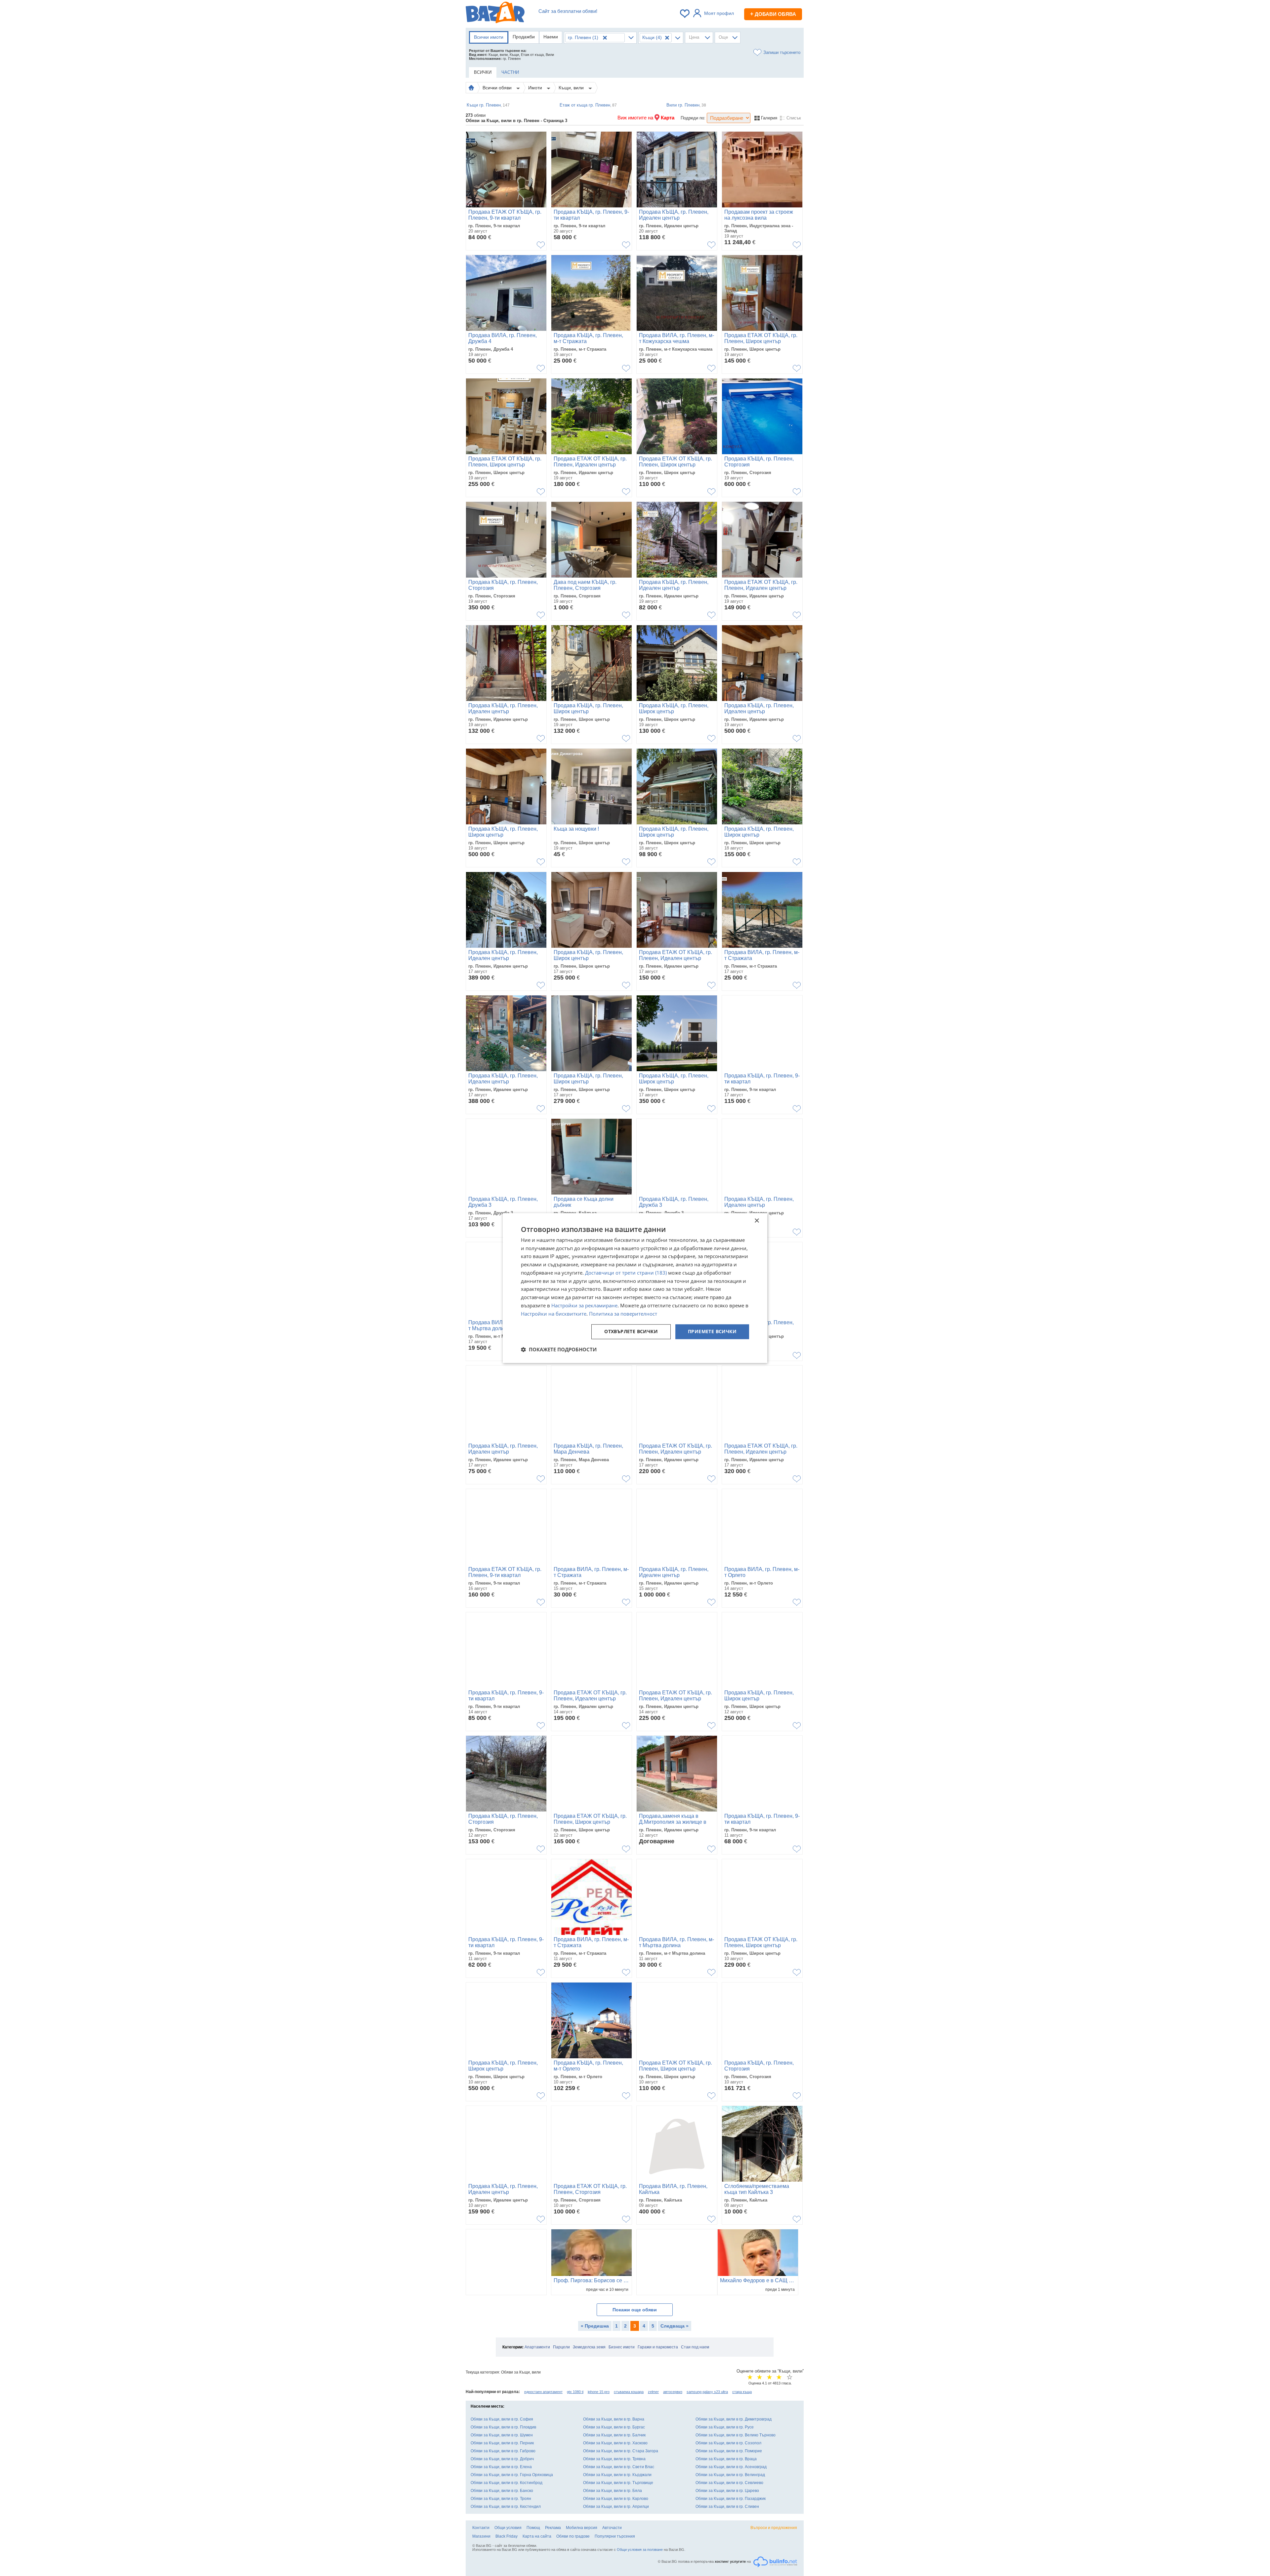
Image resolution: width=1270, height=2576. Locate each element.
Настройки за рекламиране (584, 1305)
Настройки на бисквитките (554, 1314)
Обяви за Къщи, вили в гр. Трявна (614, 2459)
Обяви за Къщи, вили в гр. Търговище (618, 2483)
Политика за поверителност (623, 1314)
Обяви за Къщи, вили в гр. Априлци (616, 2507)
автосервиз (673, 2392)
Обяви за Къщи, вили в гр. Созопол (728, 2443)
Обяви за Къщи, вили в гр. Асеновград (731, 2467)
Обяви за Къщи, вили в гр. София (502, 2419)
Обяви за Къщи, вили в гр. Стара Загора (621, 2451)
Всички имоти (489, 37)
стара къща (742, 2392)
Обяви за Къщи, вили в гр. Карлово (616, 2499)
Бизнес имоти (622, 2347)
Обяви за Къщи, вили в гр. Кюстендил (506, 2507)
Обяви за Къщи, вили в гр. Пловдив (503, 2427)
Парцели (561, 2347)
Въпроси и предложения (774, 2528)
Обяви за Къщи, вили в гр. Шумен (502, 2435)
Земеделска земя (589, 2347)
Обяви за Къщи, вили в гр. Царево (727, 2491)
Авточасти (612, 2528)
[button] (559, 1349)
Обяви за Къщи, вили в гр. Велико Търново (736, 2435)
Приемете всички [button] (712, 1332)
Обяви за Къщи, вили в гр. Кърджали (617, 2475)
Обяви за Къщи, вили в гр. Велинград (730, 2475)
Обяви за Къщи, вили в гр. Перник (502, 2443)
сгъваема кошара (629, 2392)
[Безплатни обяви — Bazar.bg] (495, 14)
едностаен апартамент (543, 2392)
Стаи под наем (695, 2347)
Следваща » (675, 2326)
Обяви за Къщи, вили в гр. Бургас (614, 2427)
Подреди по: (693, 118)
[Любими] (685, 14)
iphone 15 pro (599, 2392)
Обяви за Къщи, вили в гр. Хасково (615, 2443)
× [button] (757, 1221)
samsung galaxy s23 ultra (707, 2392)
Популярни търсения (615, 2536)
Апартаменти (537, 2347)
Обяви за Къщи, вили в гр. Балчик (614, 2435)
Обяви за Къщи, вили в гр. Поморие (729, 2451)
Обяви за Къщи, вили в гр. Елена (501, 2467)
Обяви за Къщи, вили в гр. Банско (502, 2491)
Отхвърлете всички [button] (631, 1332)
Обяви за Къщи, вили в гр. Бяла (613, 2491)
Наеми (551, 37)
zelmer (653, 2392)
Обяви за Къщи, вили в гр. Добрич (502, 2459)
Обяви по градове (573, 2536)
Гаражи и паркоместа (658, 2347)
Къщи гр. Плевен (488, 105)
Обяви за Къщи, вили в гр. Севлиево (729, 2483)
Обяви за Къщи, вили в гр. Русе (725, 2427)
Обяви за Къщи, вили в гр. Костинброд (507, 2483)
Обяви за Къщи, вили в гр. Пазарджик (731, 2499)
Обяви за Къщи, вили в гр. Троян (501, 2499)
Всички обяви (498, 88)
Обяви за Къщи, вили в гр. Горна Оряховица (512, 2475)
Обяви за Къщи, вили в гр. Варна (614, 2419)
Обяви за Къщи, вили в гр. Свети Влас (619, 2467)
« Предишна (595, 2326)
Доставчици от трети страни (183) (626, 1273)
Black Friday (507, 2536)
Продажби (524, 37)
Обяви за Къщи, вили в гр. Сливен (727, 2507)
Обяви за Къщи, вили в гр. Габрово (503, 2451)
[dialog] (635, 1288)
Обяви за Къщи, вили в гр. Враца (726, 2459)
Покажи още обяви (635, 2310)
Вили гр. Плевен (686, 105)
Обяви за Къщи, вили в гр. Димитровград (734, 2419)
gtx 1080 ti (575, 2392)
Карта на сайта (537, 2536)
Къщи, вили (572, 88)
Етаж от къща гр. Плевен (588, 105)
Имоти (536, 88)
